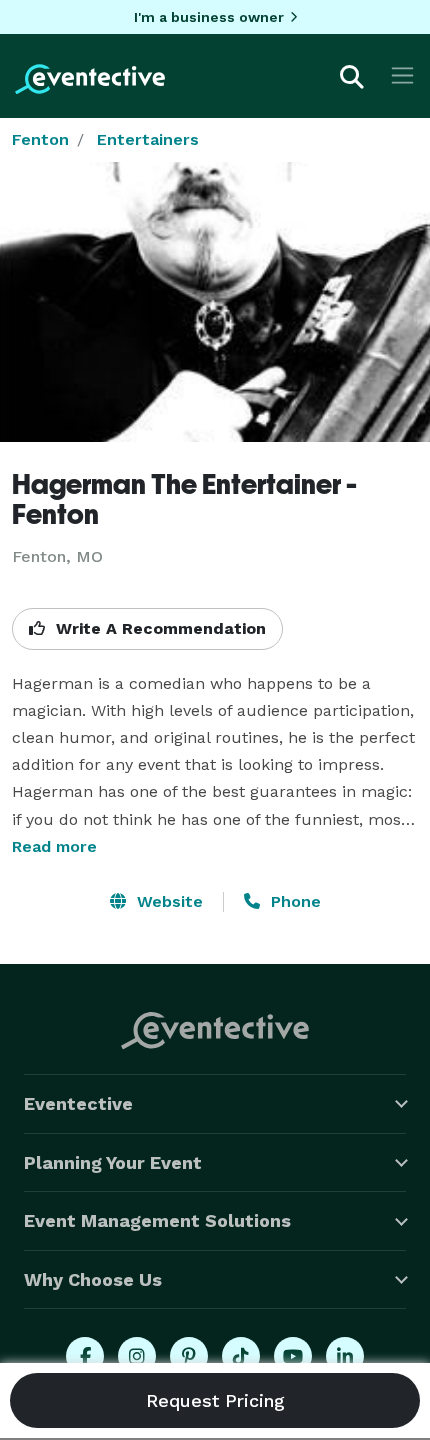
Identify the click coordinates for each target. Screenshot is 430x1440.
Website (167, 901)
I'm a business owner (209, 17)
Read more (54, 846)
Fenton (40, 139)
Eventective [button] (78, 1103)
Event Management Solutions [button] (157, 1220)
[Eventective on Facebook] (85, 1356)
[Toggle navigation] (402, 75)
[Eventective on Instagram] (137, 1356)
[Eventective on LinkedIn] (345, 1356)
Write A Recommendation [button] (158, 628)
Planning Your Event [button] (113, 1162)
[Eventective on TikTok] (241, 1356)
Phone (293, 901)
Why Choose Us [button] (93, 1279)
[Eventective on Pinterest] (189, 1356)
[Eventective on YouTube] (293, 1356)
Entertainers (148, 139)
